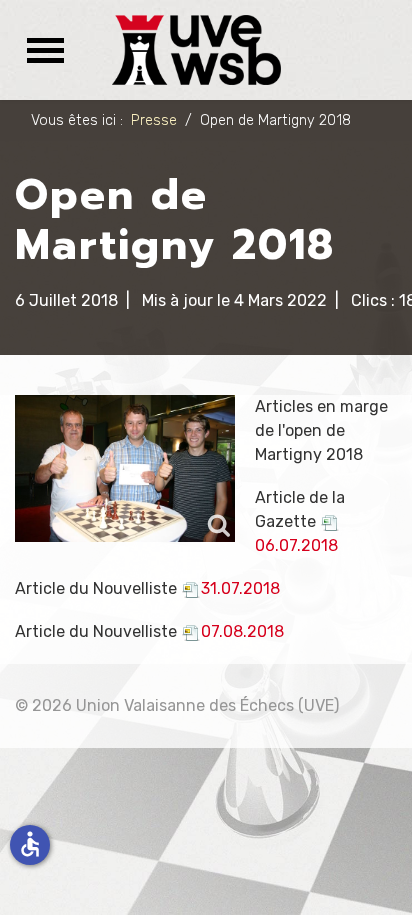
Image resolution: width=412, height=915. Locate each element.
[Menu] (39, 50)
